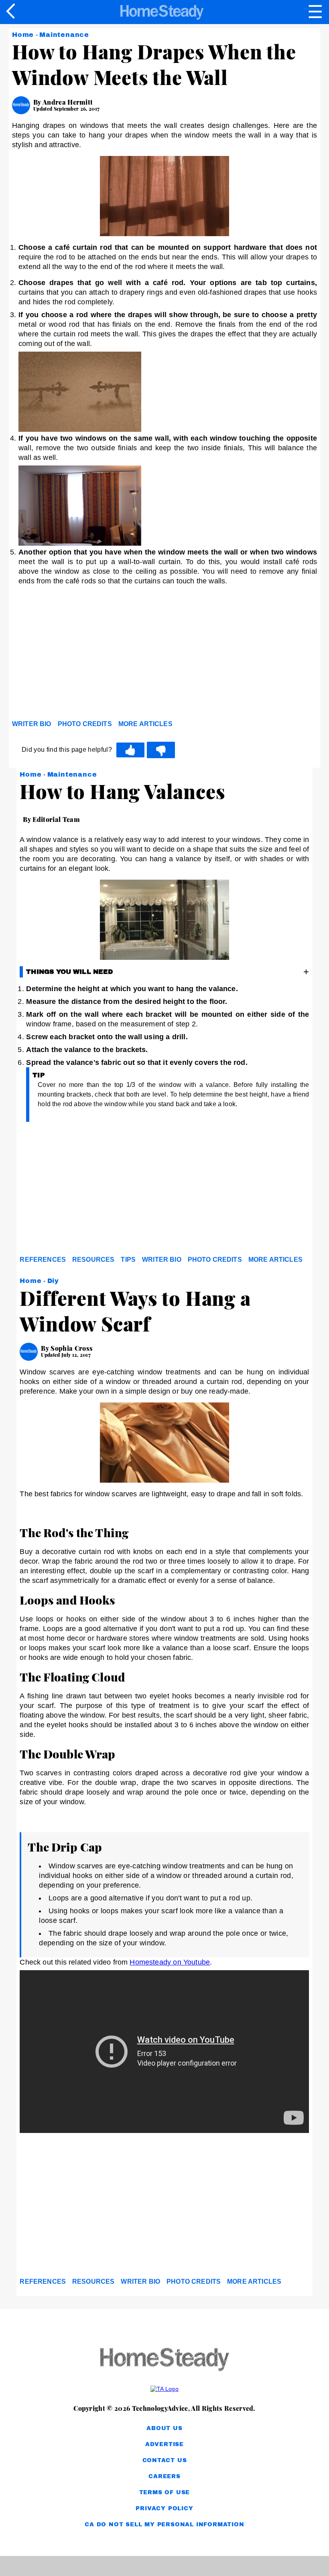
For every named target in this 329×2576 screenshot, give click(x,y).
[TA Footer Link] (164, 2389)
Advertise (164, 2444)
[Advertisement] (84, 655)
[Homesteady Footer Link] (164, 2360)
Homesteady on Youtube (170, 1962)
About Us (164, 2428)
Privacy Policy (164, 2508)
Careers (164, 2476)
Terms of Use (165, 2492)
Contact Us (165, 2460)
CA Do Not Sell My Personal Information (164, 2524)
